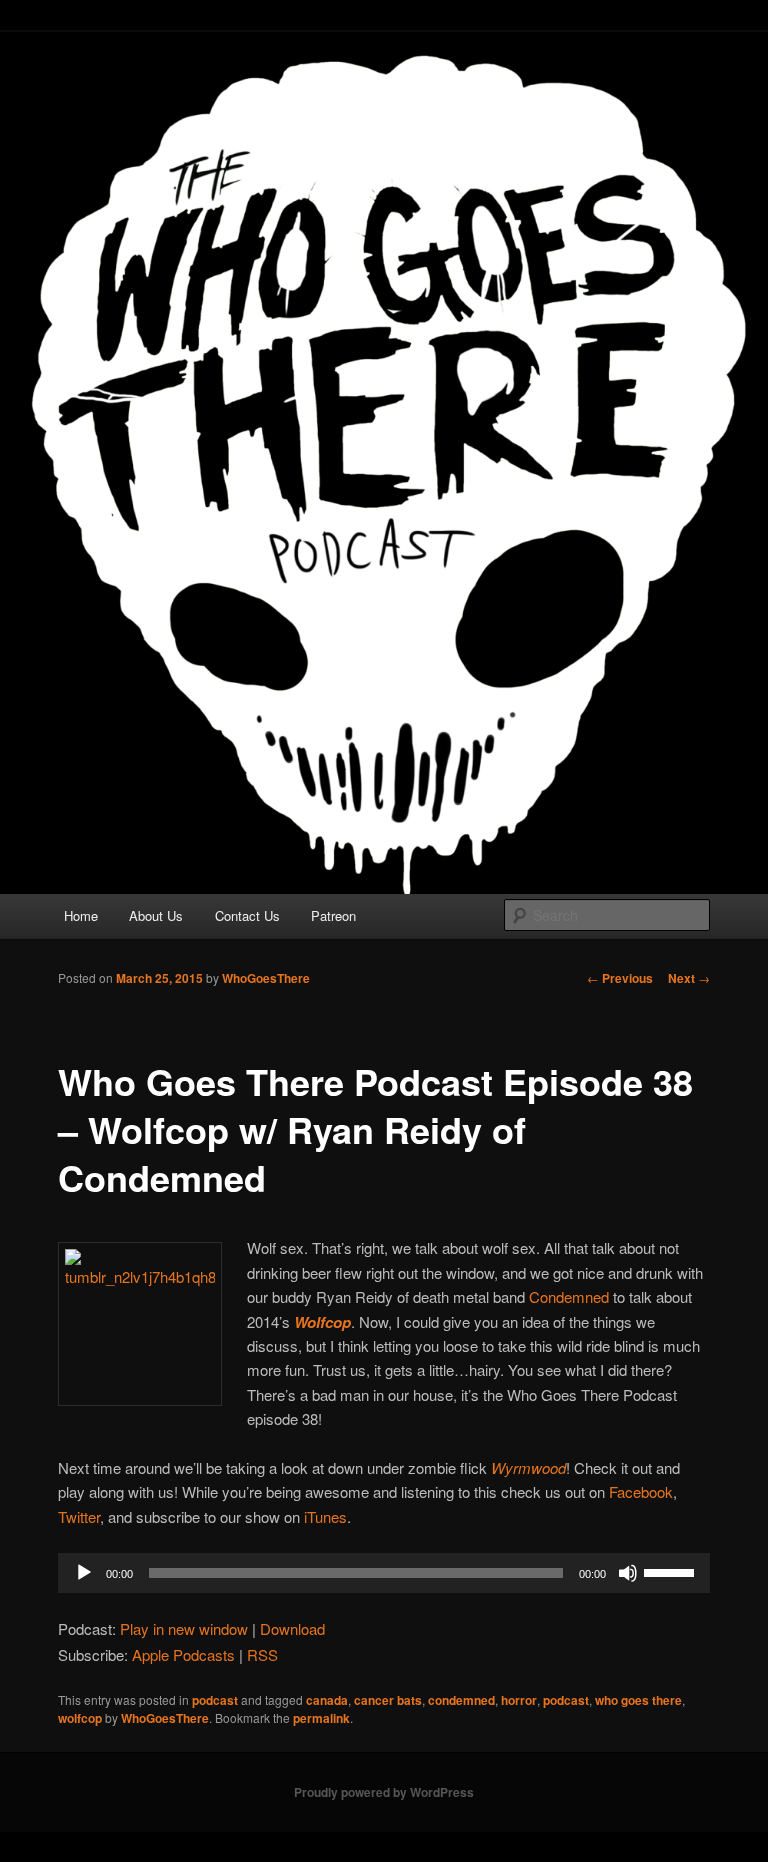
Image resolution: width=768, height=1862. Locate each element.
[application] (383, 1573)
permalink (321, 1718)
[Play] (84, 1573)
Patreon (333, 915)
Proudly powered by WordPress (384, 1792)
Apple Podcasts (183, 1654)
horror (519, 1700)
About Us (156, 915)
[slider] (672, 1571)
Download (292, 1628)
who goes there (638, 1700)
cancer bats (388, 1700)
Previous (620, 978)
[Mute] (628, 1573)
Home (81, 915)
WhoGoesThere (266, 978)
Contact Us (247, 915)
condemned (461, 1700)
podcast (215, 1700)
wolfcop (80, 1718)
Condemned (569, 1296)
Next (689, 978)
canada (327, 1700)
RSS (262, 1654)
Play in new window (184, 1628)
